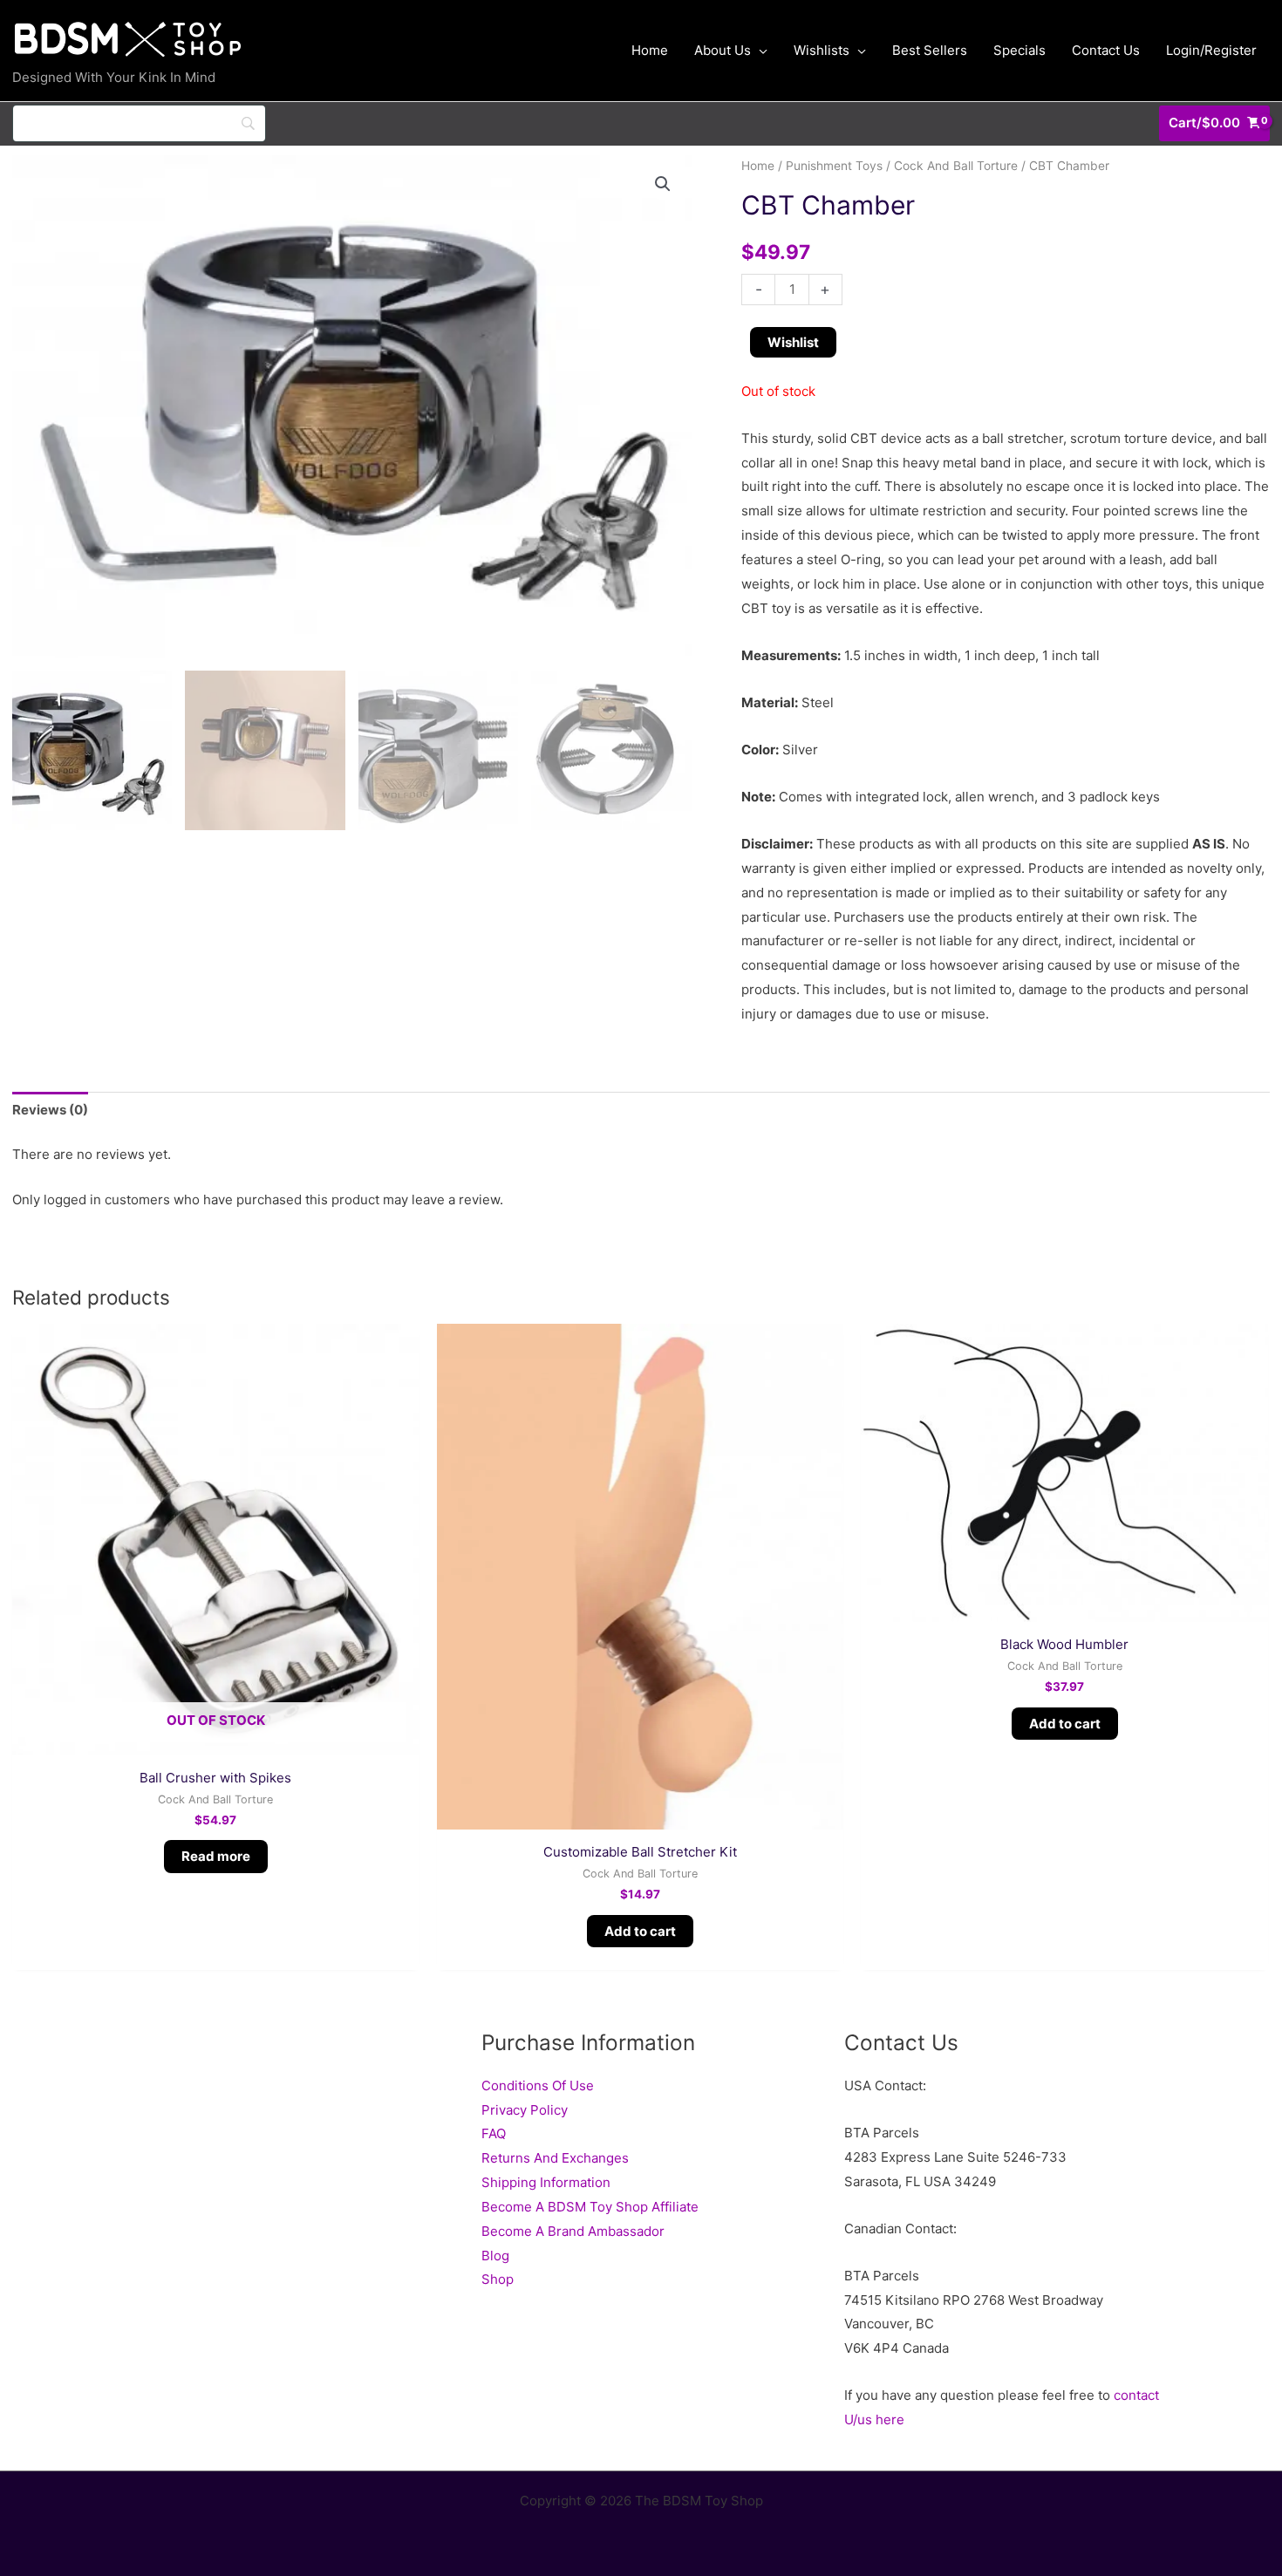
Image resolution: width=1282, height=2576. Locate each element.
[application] (759, 51)
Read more (216, 1856)
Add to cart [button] (640, 1931)
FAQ (494, 2133)
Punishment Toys (834, 166)
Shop (498, 2279)
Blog (495, 2256)
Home (758, 166)
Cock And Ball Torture (956, 166)
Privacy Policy (525, 2110)
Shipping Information (546, 2182)
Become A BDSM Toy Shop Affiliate (590, 2207)
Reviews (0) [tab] (50, 1110)
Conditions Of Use (538, 2085)
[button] (663, 184)
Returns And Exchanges (555, 2158)
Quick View (216, 1741)
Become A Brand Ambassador (573, 2231)
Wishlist (793, 342)
